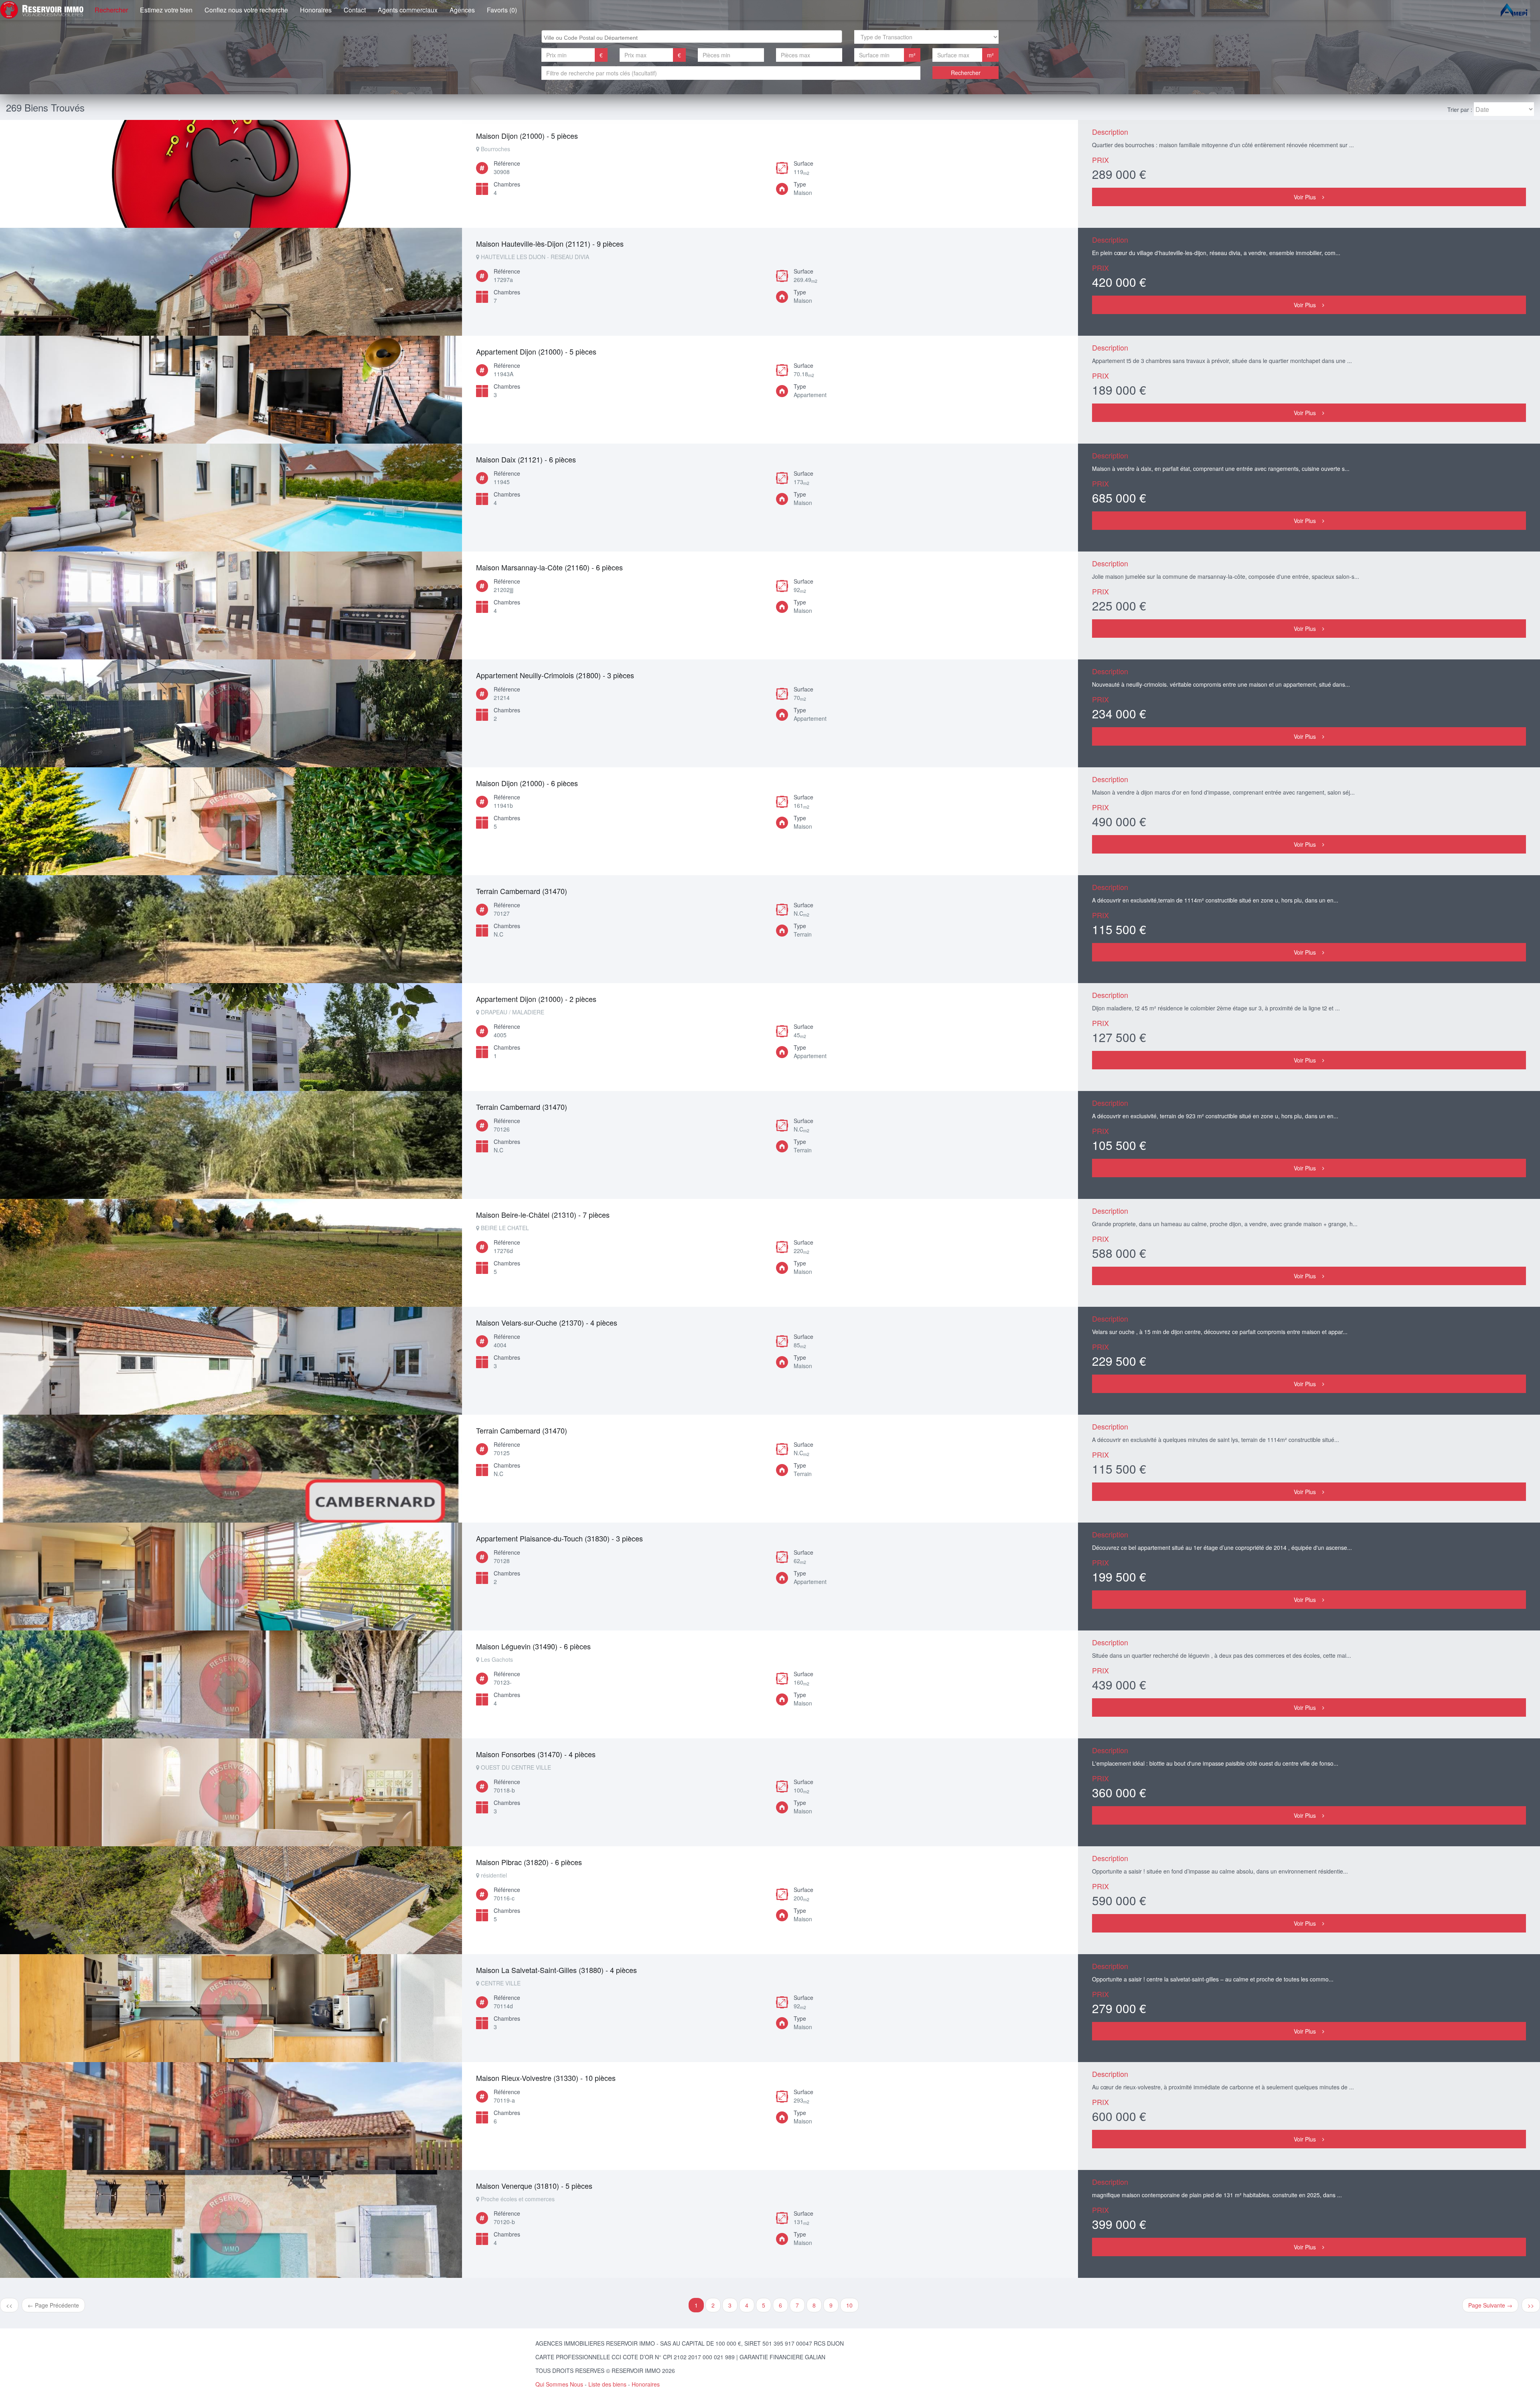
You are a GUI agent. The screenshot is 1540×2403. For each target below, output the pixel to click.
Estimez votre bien (166, 10)
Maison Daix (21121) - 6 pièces (526, 459)
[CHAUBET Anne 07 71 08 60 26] (231, 713)
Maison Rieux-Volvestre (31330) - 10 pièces (546, 2078)
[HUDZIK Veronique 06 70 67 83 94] (231, 282)
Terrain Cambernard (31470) (522, 891)
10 (849, 2305)
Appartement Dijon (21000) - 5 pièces (536, 351)
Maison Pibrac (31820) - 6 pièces (529, 1862)
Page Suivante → (1490, 2305)
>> (1531, 2305)
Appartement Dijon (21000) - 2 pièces (536, 999)
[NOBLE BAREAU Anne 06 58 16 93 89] (231, 929)
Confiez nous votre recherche (246, 10)
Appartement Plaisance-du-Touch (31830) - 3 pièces (559, 1538)
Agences (462, 10)
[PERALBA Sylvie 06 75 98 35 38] (231, 1037)
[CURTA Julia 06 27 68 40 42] (231, 605)
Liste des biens (607, 2384)
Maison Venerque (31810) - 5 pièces (534, 2186)
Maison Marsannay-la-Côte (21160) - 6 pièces (549, 567)
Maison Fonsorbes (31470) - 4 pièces (536, 1754)
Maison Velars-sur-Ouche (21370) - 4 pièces (547, 1322)
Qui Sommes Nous (559, 2384)
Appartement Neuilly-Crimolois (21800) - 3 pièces (555, 675)
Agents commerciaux (408, 10)
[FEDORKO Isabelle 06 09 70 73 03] (231, 1577)
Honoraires (316, 10)
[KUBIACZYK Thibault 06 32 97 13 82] (231, 390)
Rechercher (111, 10)
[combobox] (692, 37)
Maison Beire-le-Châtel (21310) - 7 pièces (543, 1215)
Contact (355, 10)
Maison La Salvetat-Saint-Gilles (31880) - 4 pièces (556, 1970)
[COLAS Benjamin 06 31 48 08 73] (231, 498)
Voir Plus (1305, 197)
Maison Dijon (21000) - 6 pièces (527, 783)
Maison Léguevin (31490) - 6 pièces (533, 1646)
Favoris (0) (502, 10)
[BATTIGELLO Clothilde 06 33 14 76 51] (231, 174)
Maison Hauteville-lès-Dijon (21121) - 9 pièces (550, 243)
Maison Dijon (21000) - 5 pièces (527, 136)
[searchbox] (693, 37)
